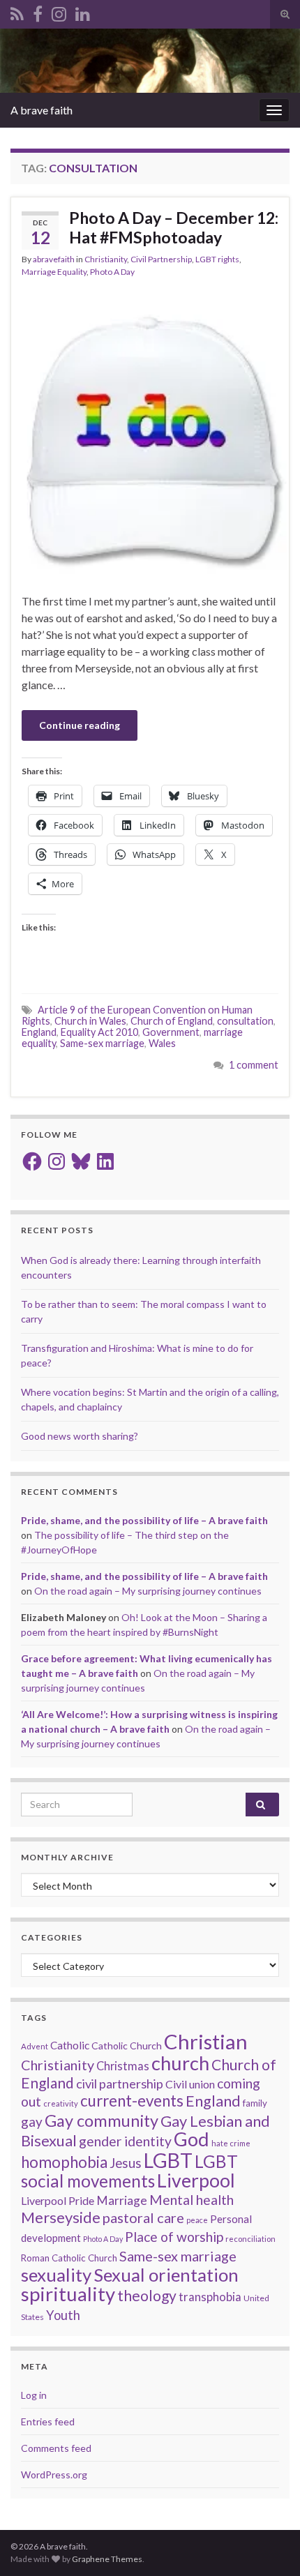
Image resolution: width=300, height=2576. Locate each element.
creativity (61, 2103)
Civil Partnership (161, 259)
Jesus (126, 2163)
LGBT (168, 2160)
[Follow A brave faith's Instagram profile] (59, 12)
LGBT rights (217, 259)
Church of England (172, 1021)
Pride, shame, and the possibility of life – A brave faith (144, 1520)
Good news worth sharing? (80, 1436)
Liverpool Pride (58, 2200)
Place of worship (174, 2237)
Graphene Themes (107, 2559)
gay (32, 2122)
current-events (132, 2101)
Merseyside (61, 2217)
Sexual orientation (166, 2275)
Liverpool (196, 2180)
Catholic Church (127, 2046)
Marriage (122, 2200)
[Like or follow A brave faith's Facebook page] (38, 12)
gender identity (125, 2141)
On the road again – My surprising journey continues (148, 1591)
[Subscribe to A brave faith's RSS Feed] (17, 12)
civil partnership (120, 2084)
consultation (245, 1021)
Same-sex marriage (102, 1043)
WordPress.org (54, 2475)
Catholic (70, 2045)
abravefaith (54, 259)
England (39, 1032)
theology (147, 2295)
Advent (35, 2046)
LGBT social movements (129, 2171)
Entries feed (48, 2421)
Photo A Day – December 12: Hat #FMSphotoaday (174, 227)
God (192, 2139)
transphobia (210, 2297)
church (180, 2063)
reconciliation (250, 2239)
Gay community (102, 2121)
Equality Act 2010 (99, 1032)
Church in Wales (90, 1021)
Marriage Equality (54, 272)
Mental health (192, 2200)
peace (197, 2220)
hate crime (231, 2143)
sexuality (56, 2275)
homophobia (64, 2162)
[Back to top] (269, 2545)
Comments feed (56, 2448)
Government (171, 1032)
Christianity (106, 259)
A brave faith (42, 110)
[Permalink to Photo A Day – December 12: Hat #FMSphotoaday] (150, 436)
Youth (63, 2315)
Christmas (123, 2066)
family (255, 2103)
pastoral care (143, 2217)
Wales (162, 1043)
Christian (206, 2041)
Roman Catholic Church (69, 2258)
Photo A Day (112, 272)
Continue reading (80, 725)
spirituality (68, 2294)
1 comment (254, 1065)
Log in (34, 2395)
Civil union (190, 2084)
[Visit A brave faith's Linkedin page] (83, 12)
